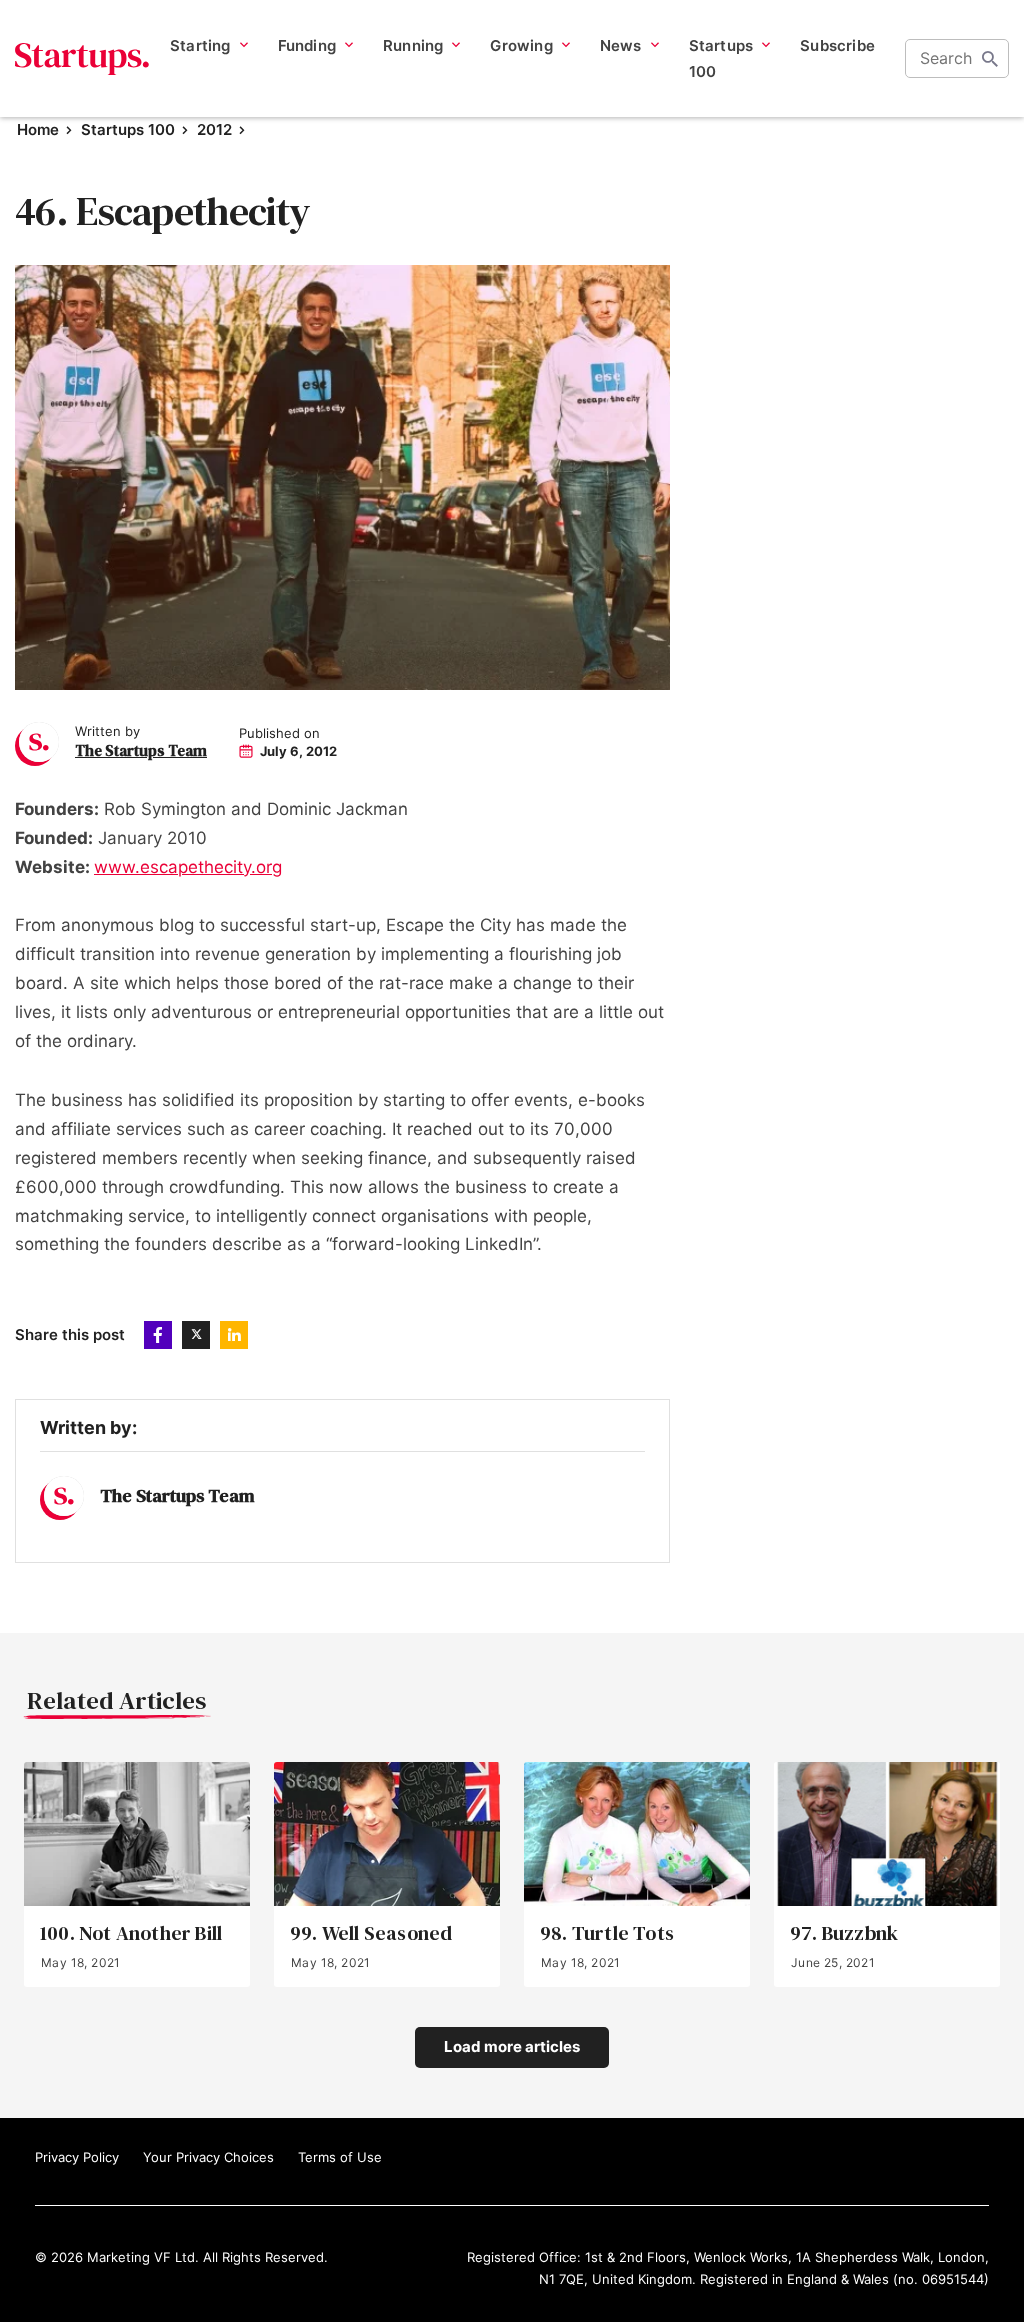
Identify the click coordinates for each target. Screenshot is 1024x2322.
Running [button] (413, 45)
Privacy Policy (77, 2157)
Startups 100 (128, 129)
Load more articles (512, 2046)
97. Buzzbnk (844, 1933)
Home (38, 129)
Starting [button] (200, 45)
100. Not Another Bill (131, 1933)
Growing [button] (521, 45)
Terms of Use (340, 2157)
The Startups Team (141, 750)
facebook (158, 1335)
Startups (82, 59)
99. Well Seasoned (371, 1933)
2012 (214, 129)
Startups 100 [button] (721, 58)
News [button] (621, 45)
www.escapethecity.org (188, 867)
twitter (196, 1335)
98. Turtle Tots (607, 1933)
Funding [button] (307, 45)
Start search (990, 59)
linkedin (234, 1335)
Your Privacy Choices (208, 2157)
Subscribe (837, 45)
